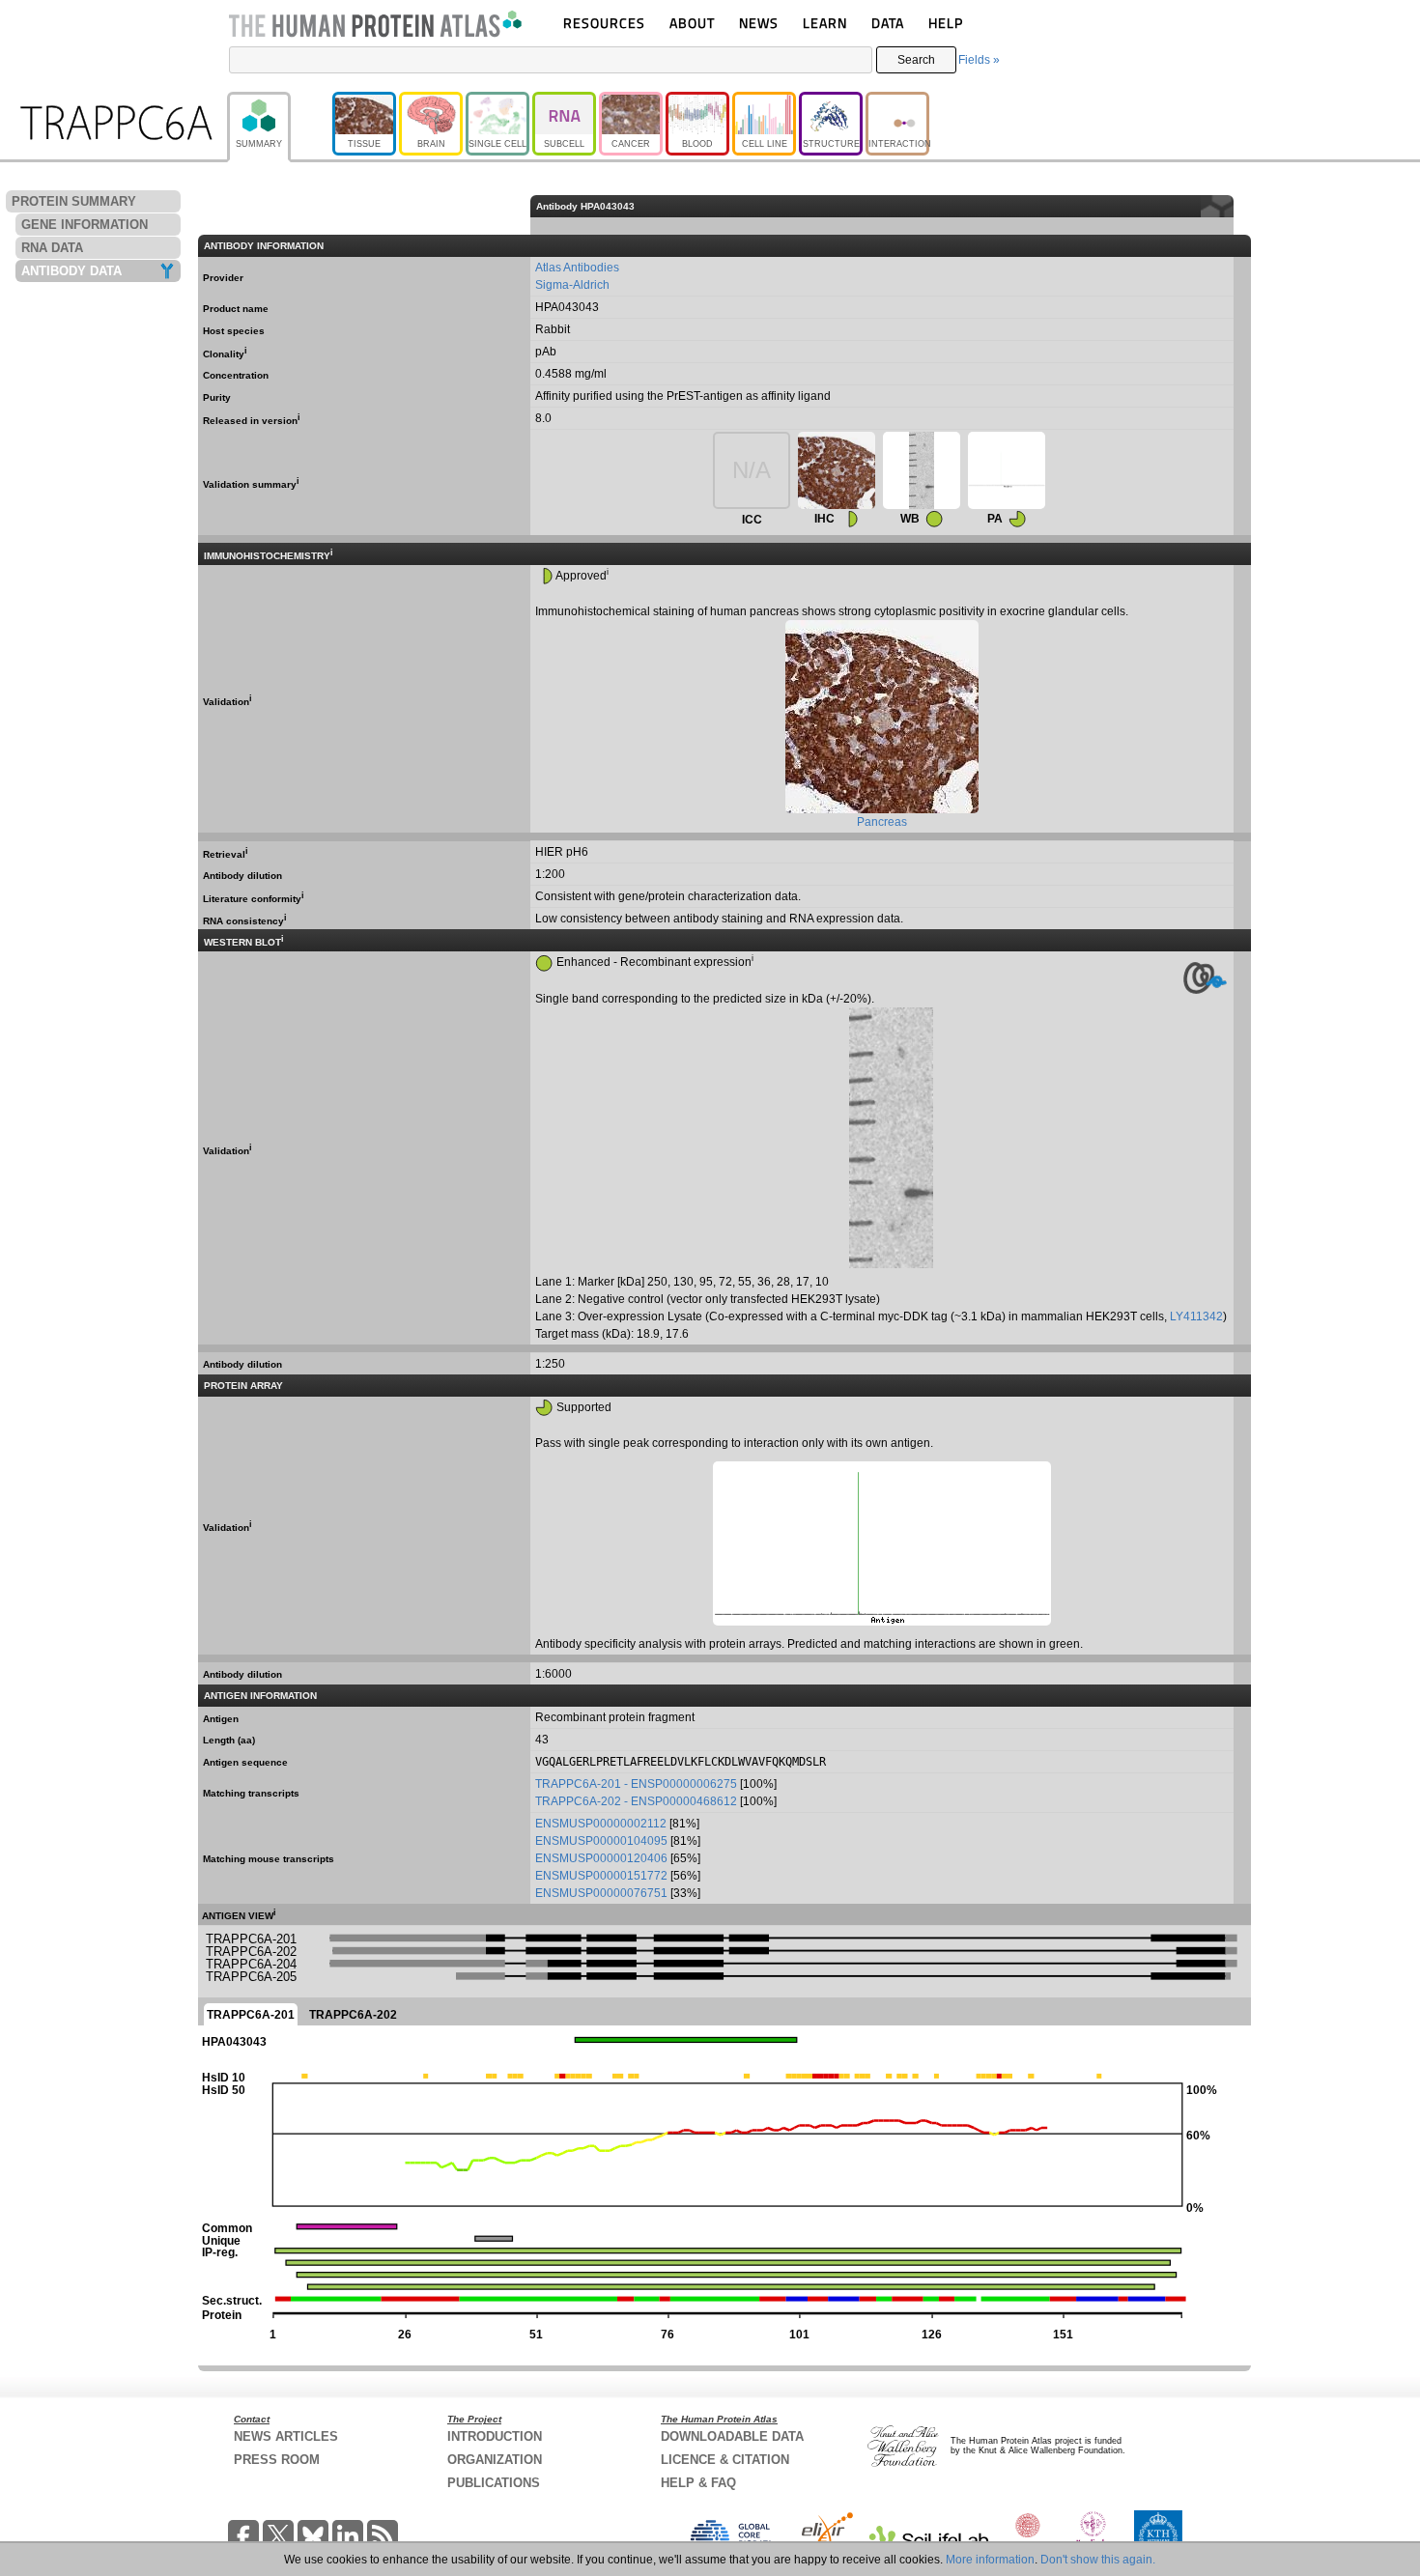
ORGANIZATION (495, 2460)
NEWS (759, 23)
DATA (888, 23)
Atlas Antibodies (577, 268)
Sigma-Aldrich (572, 285)
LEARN (825, 23)
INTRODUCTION (495, 2436)
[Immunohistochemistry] (837, 470)
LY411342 (1196, 1316)
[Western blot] (922, 470)
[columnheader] (1242, 206)
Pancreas (882, 822)
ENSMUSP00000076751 (601, 1893)
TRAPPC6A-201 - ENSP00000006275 (636, 1784)
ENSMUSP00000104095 (601, 1841)
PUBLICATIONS (494, 2483)
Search (916, 60)
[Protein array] (1007, 470)
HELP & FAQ (698, 2483)
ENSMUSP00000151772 (601, 1876)
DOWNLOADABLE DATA (732, 2436)
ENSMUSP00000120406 (601, 1858)
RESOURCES (604, 23)
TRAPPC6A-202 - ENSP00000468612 (636, 1801)
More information (990, 2560)
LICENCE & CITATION (725, 2460)
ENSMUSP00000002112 (601, 1824)
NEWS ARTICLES (286, 2436)
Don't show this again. (1098, 2560)
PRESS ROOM (277, 2460)
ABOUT (692, 23)
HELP (946, 23)
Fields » (979, 60)
